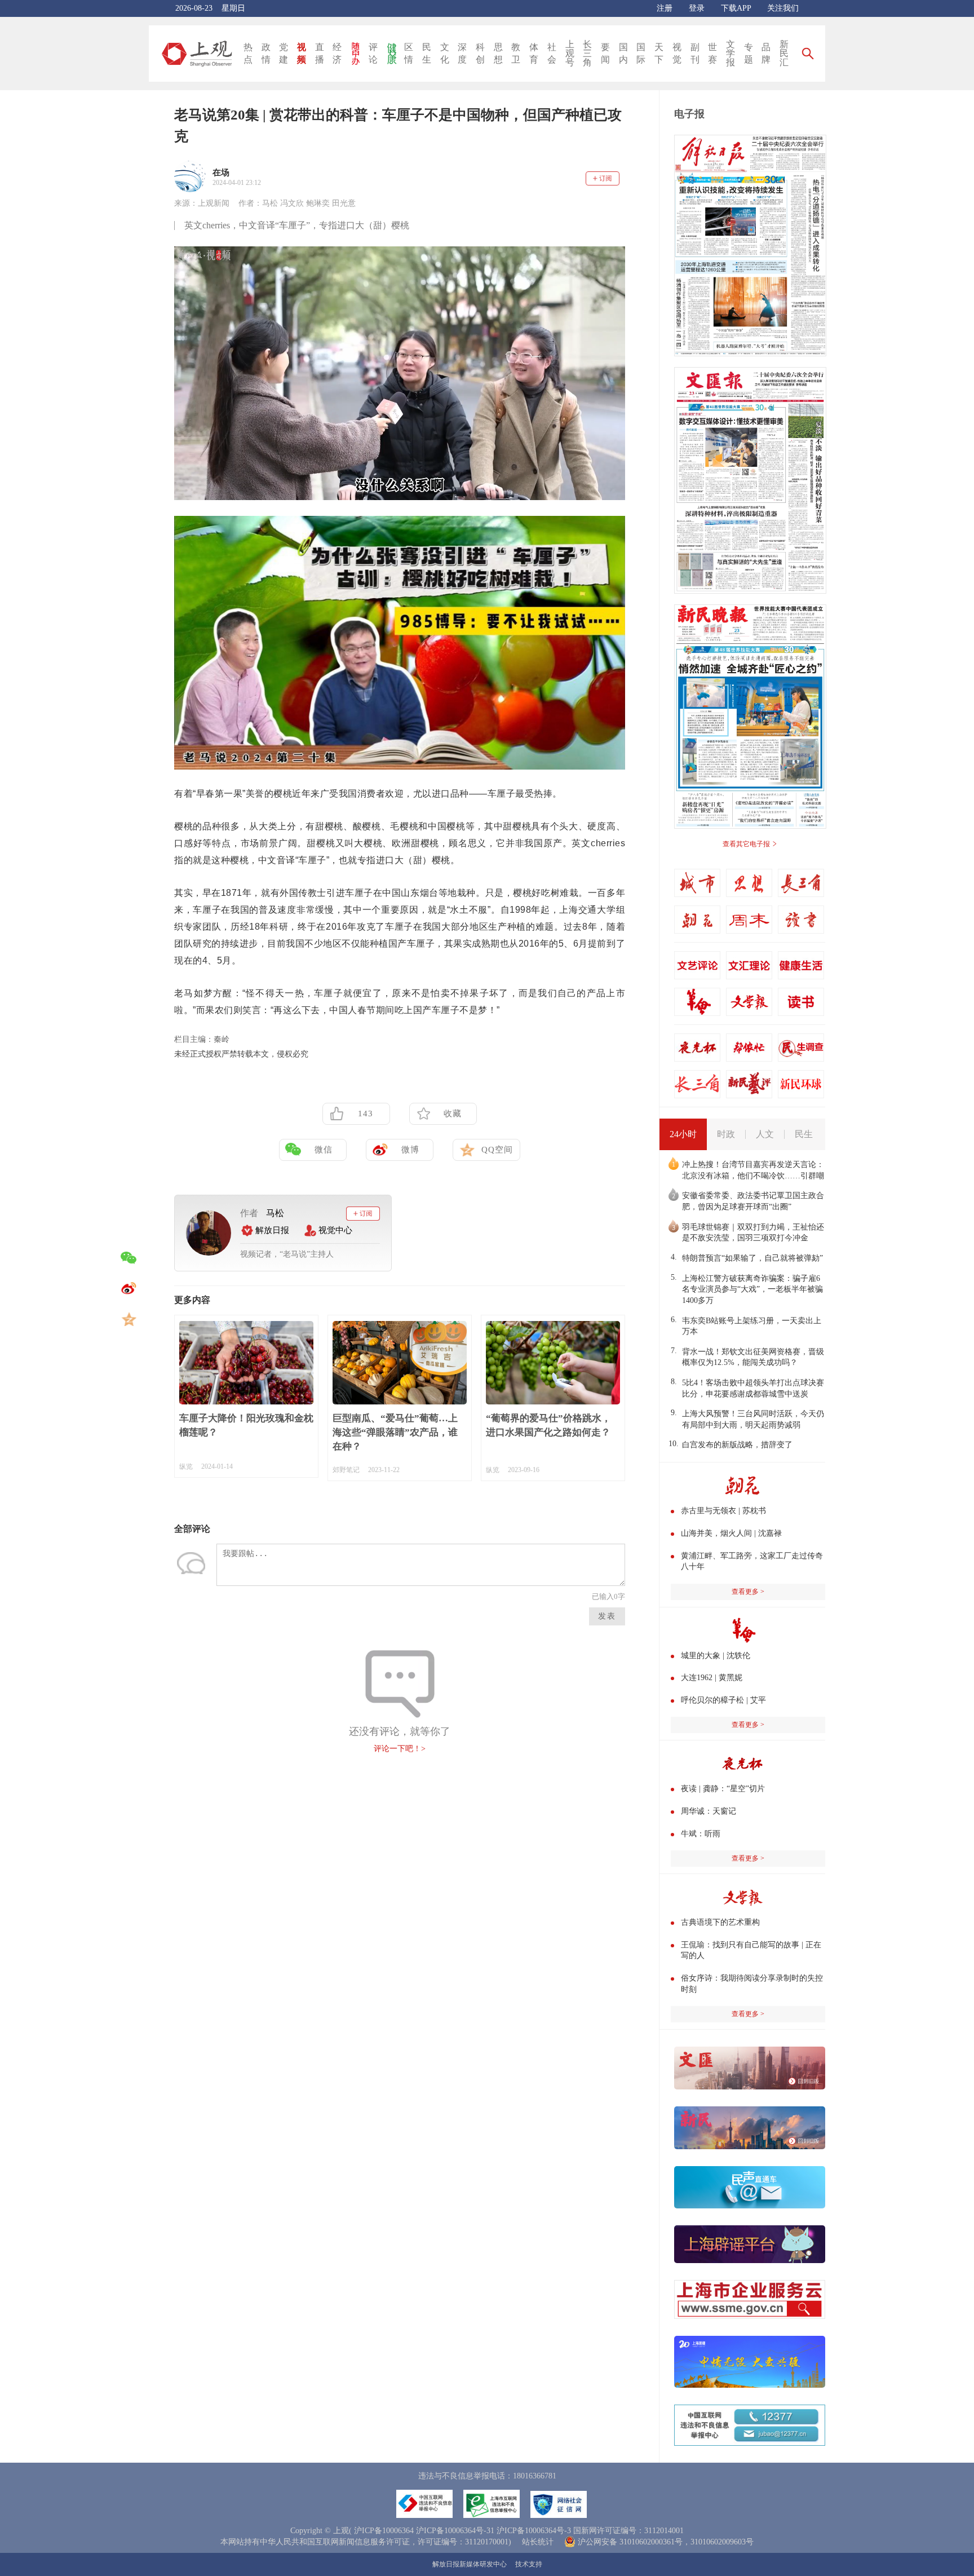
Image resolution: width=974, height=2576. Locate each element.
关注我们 (783, 8)
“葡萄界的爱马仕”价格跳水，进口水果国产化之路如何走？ (548, 1425)
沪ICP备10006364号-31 (455, 2531)
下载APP (736, 8)
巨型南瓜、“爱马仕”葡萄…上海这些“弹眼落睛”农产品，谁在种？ (395, 1432)
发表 (607, 1616)
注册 (665, 8)
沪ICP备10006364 (384, 2531)
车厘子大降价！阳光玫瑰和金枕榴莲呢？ (246, 1425)
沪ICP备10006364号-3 (534, 2531)
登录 (697, 8)
